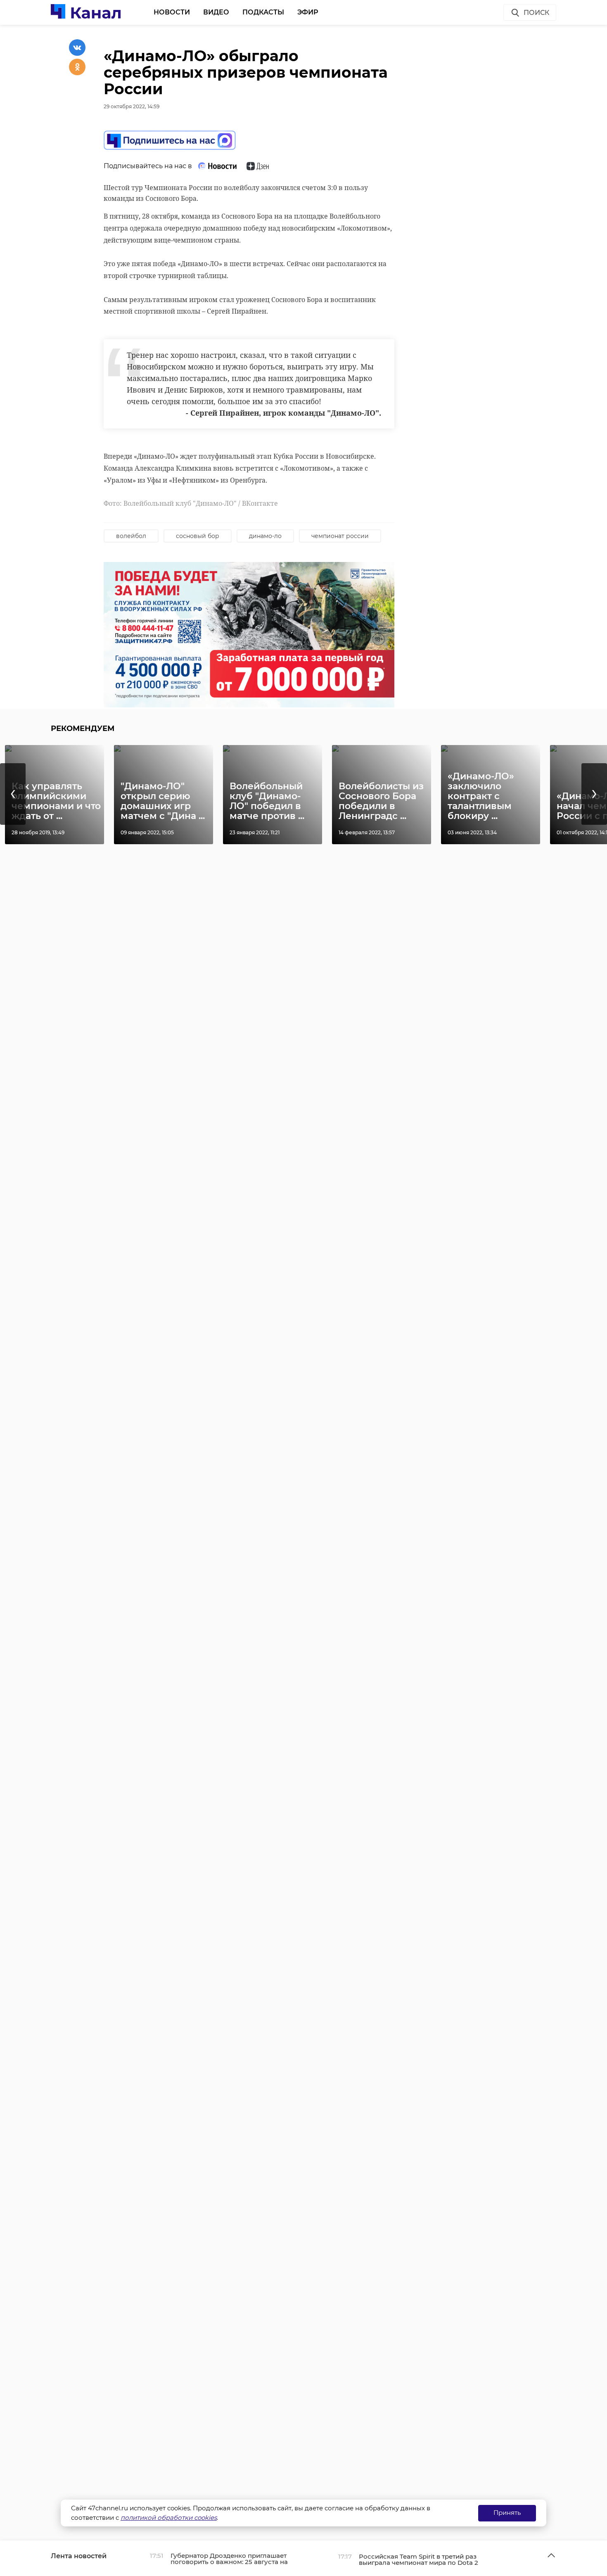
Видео (216, 12)
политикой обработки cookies (169, 2518)
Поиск (536, 13)
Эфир (308, 12)
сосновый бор (198, 536)
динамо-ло (265, 536)
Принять (507, 2513)
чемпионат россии (340, 536)
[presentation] (13, 794)
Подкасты (263, 12)
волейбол (131, 536)
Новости (172, 12)
